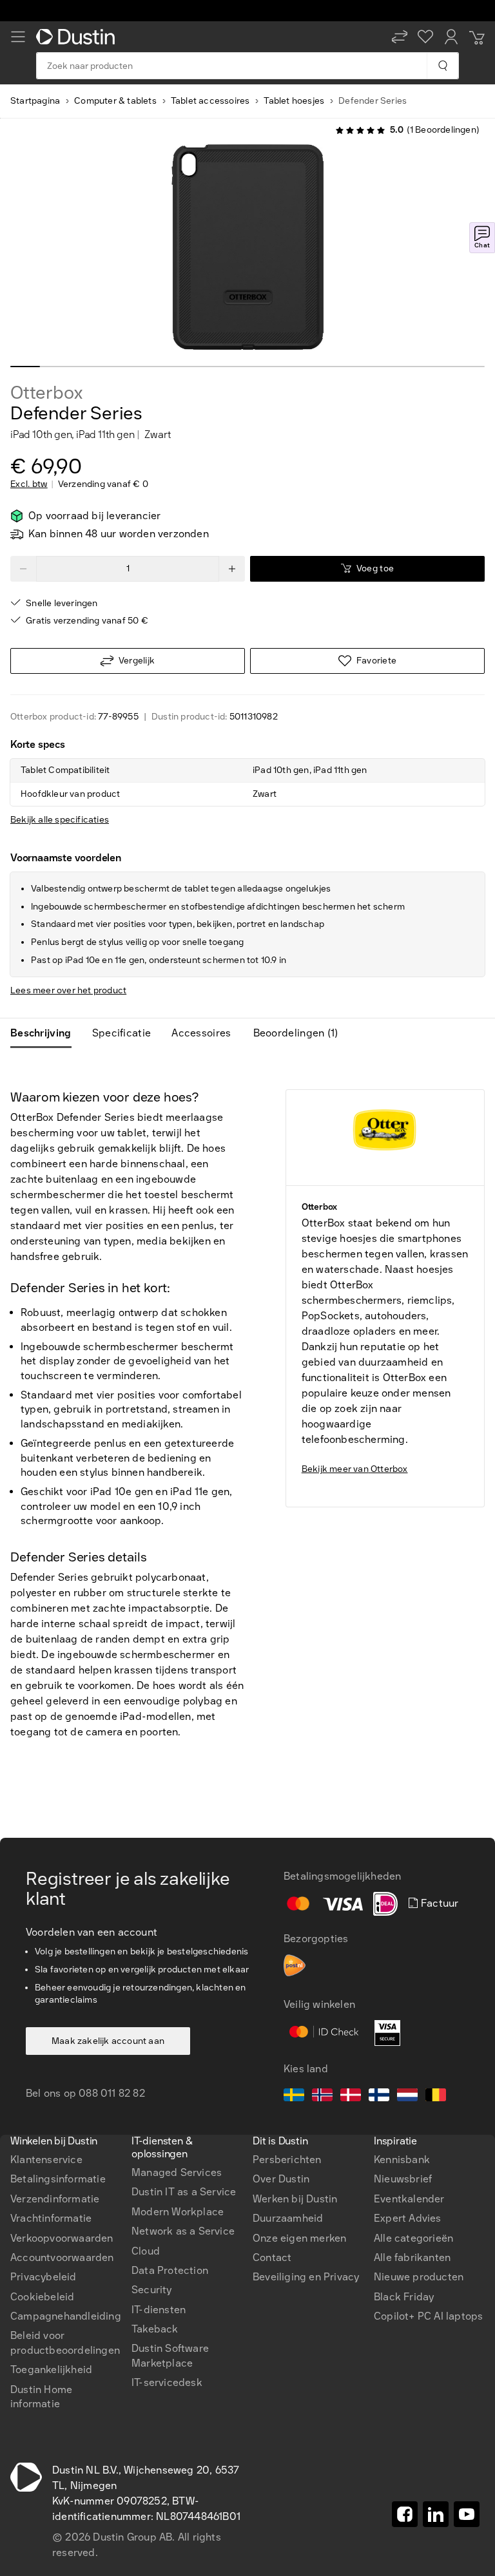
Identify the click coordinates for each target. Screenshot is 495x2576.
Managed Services (177, 2172)
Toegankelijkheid (51, 2370)
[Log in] (451, 37)
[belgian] (436, 2097)
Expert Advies (408, 2218)
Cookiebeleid (42, 2297)
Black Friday (404, 2297)
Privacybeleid (44, 2277)
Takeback (155, 2329)
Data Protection (170, 2270)
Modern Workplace (178, 2212)
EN (39, 1986)
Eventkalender (409, 2199)
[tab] (46, 1033)
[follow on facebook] (405, 2514)
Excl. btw (29, 484)
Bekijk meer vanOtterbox (355, 1469)
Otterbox (46, 393)
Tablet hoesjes (294, 101)
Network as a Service (183, 2231)
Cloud (146, 2251)
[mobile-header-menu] (18, 37)
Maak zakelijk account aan (108, 2041)
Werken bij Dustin (295, 2199)
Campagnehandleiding (66, 2316)
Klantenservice (46, 2160)
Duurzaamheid (288, 2218)
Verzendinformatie (55, 2199)
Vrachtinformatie (51, 2218)
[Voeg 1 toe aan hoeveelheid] (232, 569)
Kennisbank (402, 2160)
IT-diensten (159, 2310)
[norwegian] (322, 2097)
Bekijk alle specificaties (60, 820)
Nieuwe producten (419, 2277)
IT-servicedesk (167, 2382)
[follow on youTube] (467, 2514)
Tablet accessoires (210, 101)
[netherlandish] (407, 2097)
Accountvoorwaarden (62, 2257)
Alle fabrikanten (412, 2257)
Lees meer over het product (68, 990)
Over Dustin (281, 2179)
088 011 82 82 (112, 2093)
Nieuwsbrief (403, 2179)
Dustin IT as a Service (184, 2192)
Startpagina (35, 101)
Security (152, 2290)
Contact (272, 2257)
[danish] (351, 2097)
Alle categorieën (413, 2238)
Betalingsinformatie (58, 2179)
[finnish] (379, 2097)
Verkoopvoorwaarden (62, 2238)
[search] (442, 66)
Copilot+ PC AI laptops (428, 2316)
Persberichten (287, 2160)
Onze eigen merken (299, 2238)
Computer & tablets (115, 101)
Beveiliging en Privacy (306, 2277)
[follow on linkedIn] (436, 2514)
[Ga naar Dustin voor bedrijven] (78, 37)
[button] (400, 37)
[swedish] (294, 2097)
